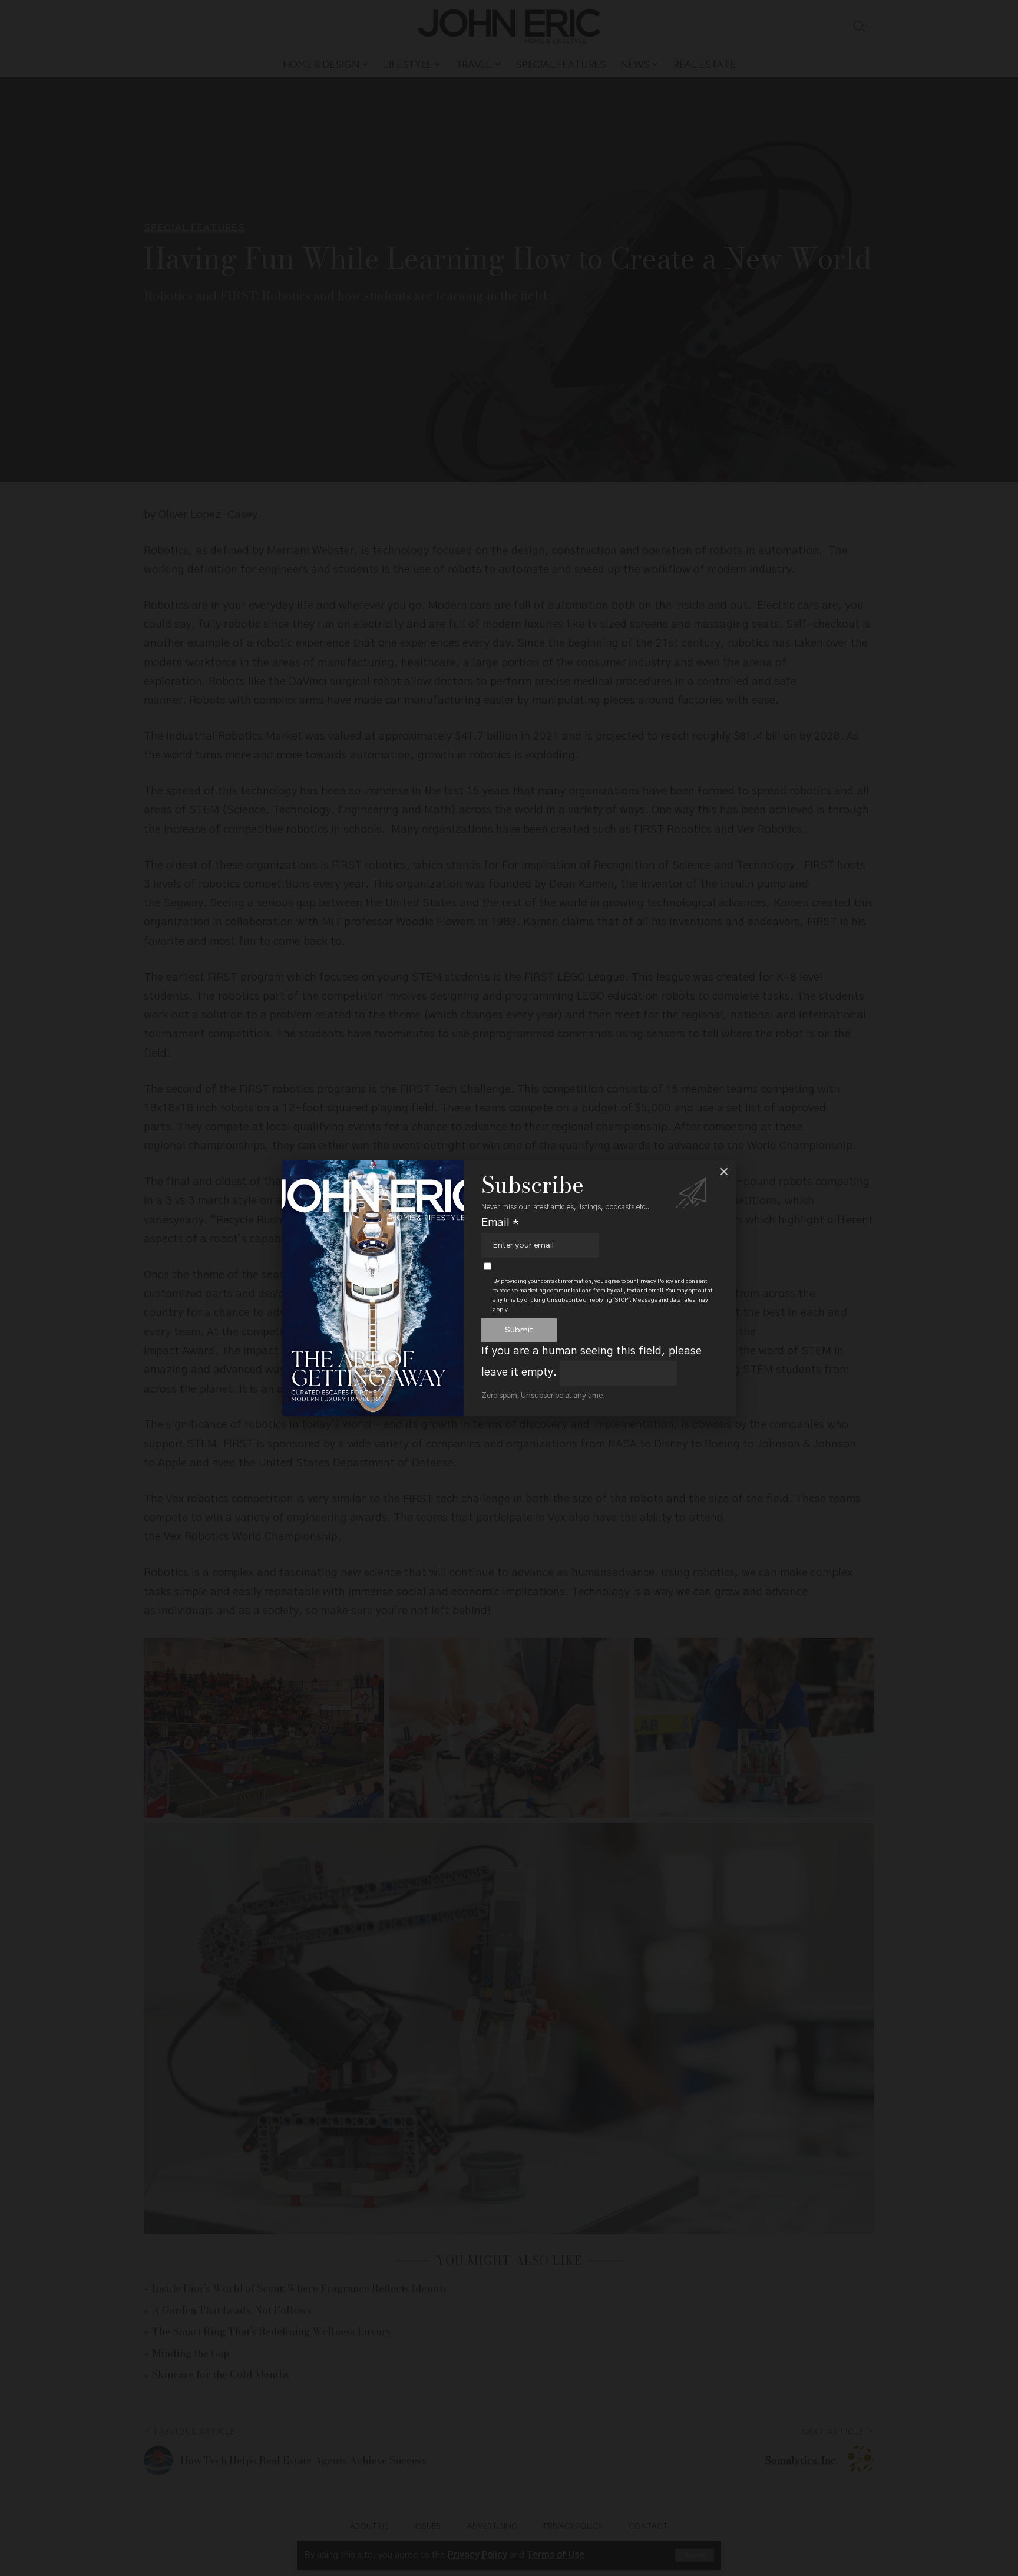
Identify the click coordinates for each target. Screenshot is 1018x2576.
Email (500, 1223)
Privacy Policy (655, 1281)
